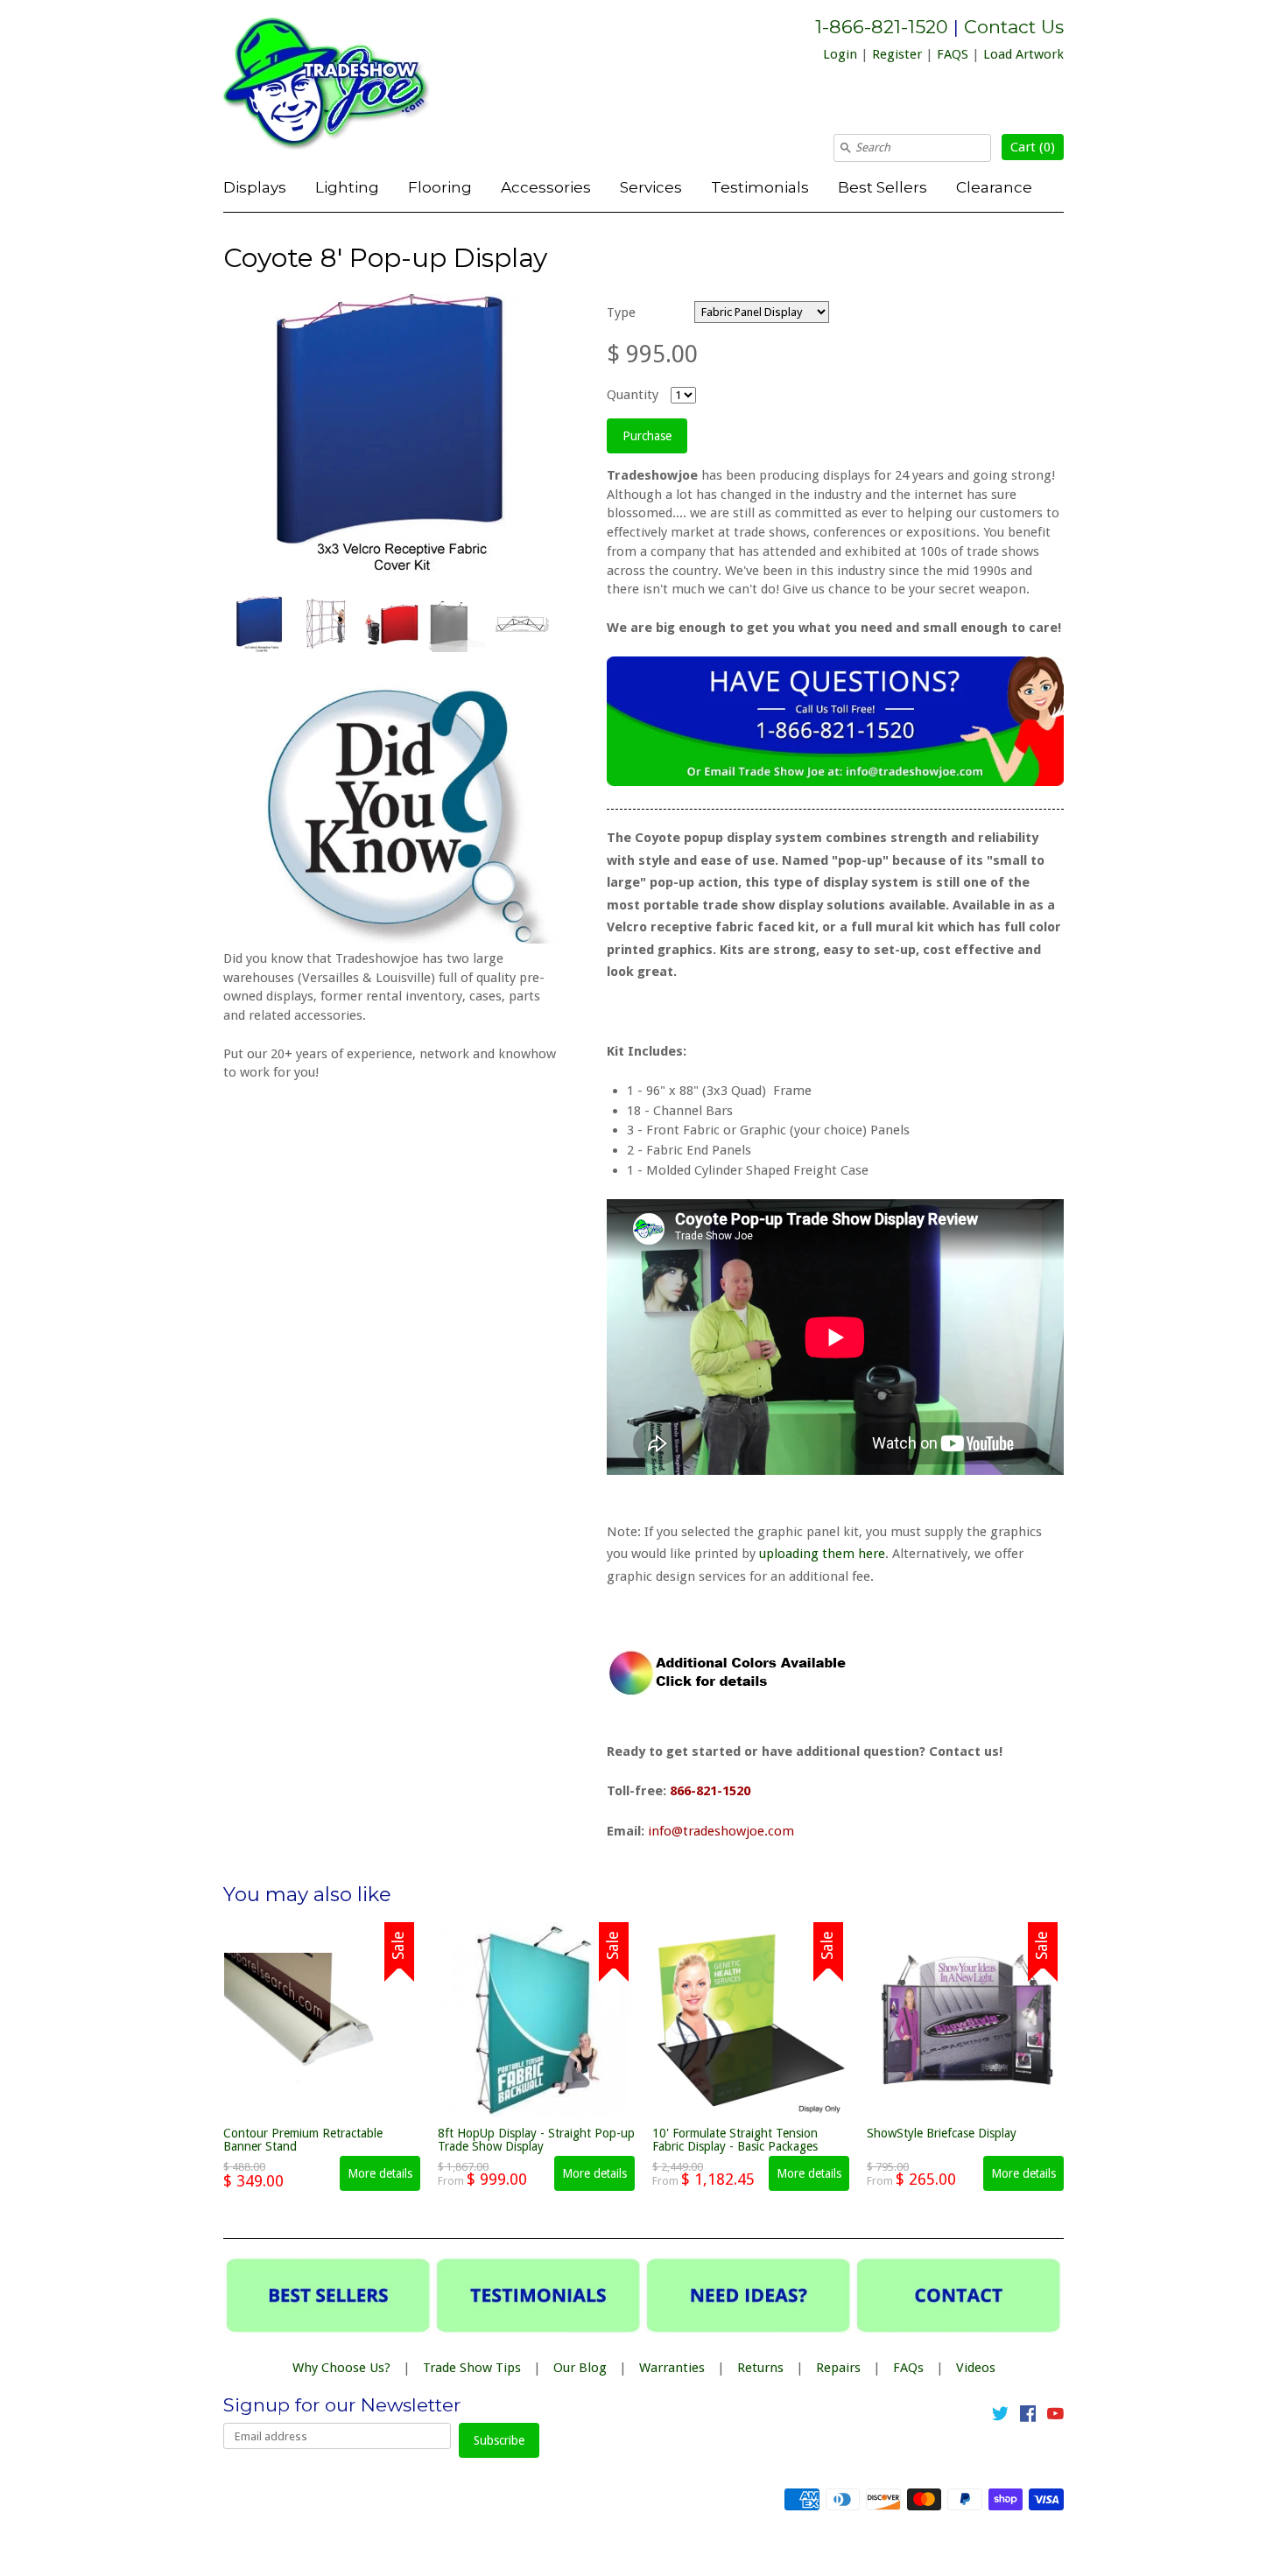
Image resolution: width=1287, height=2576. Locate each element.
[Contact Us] (835, 782)
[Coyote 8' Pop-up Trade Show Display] (259, 624)
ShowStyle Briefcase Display (942, 2133)
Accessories (546, 187)
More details (380, 2173)
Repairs (838, 2368)
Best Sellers (883, 187)
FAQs (908, 2368)
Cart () (1033, 147)
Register (897, 54)
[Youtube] (1055, 2417)
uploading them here (822, 1554)
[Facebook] (1028, 2417)
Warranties (672, 2368)
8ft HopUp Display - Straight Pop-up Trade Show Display (536, 2140)
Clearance (994, 187)
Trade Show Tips (472, 2368)
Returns (760, 2368)
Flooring (440, 187)
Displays (255, 187)
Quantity (633, 395)
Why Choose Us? (341, 2368)
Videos (976, 2368)
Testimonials (760, 187)
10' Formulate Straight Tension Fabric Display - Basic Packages (735, 2140)
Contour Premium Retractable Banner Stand (303, 2140)
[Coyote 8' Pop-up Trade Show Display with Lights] (456, 624)
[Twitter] (1000, 2417)
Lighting (347, 187)
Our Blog (580, 2368)
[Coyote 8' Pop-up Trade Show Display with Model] (390, 624)
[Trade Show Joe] (355, 87)
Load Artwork (1023, 54)
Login (840, 54)
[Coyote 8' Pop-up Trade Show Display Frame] (325, 624)
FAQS (953, 54)
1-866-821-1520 (882, 27)
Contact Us (1014, 27)
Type (621, 312)
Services (651, 187)
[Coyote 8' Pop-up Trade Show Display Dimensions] (522, 624)
